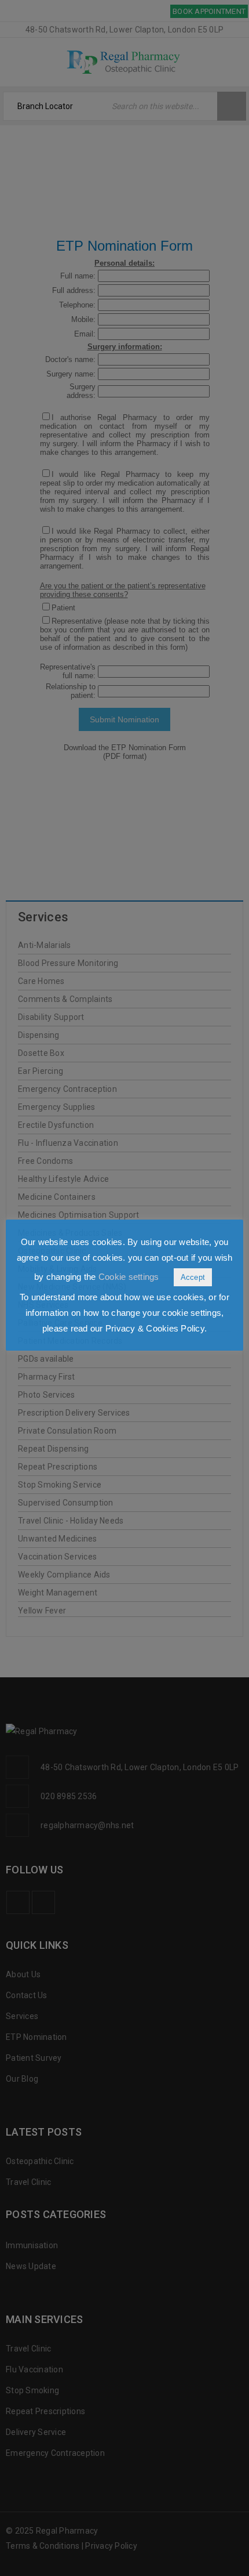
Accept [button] (193, 1277)
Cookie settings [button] (129, 1277)
